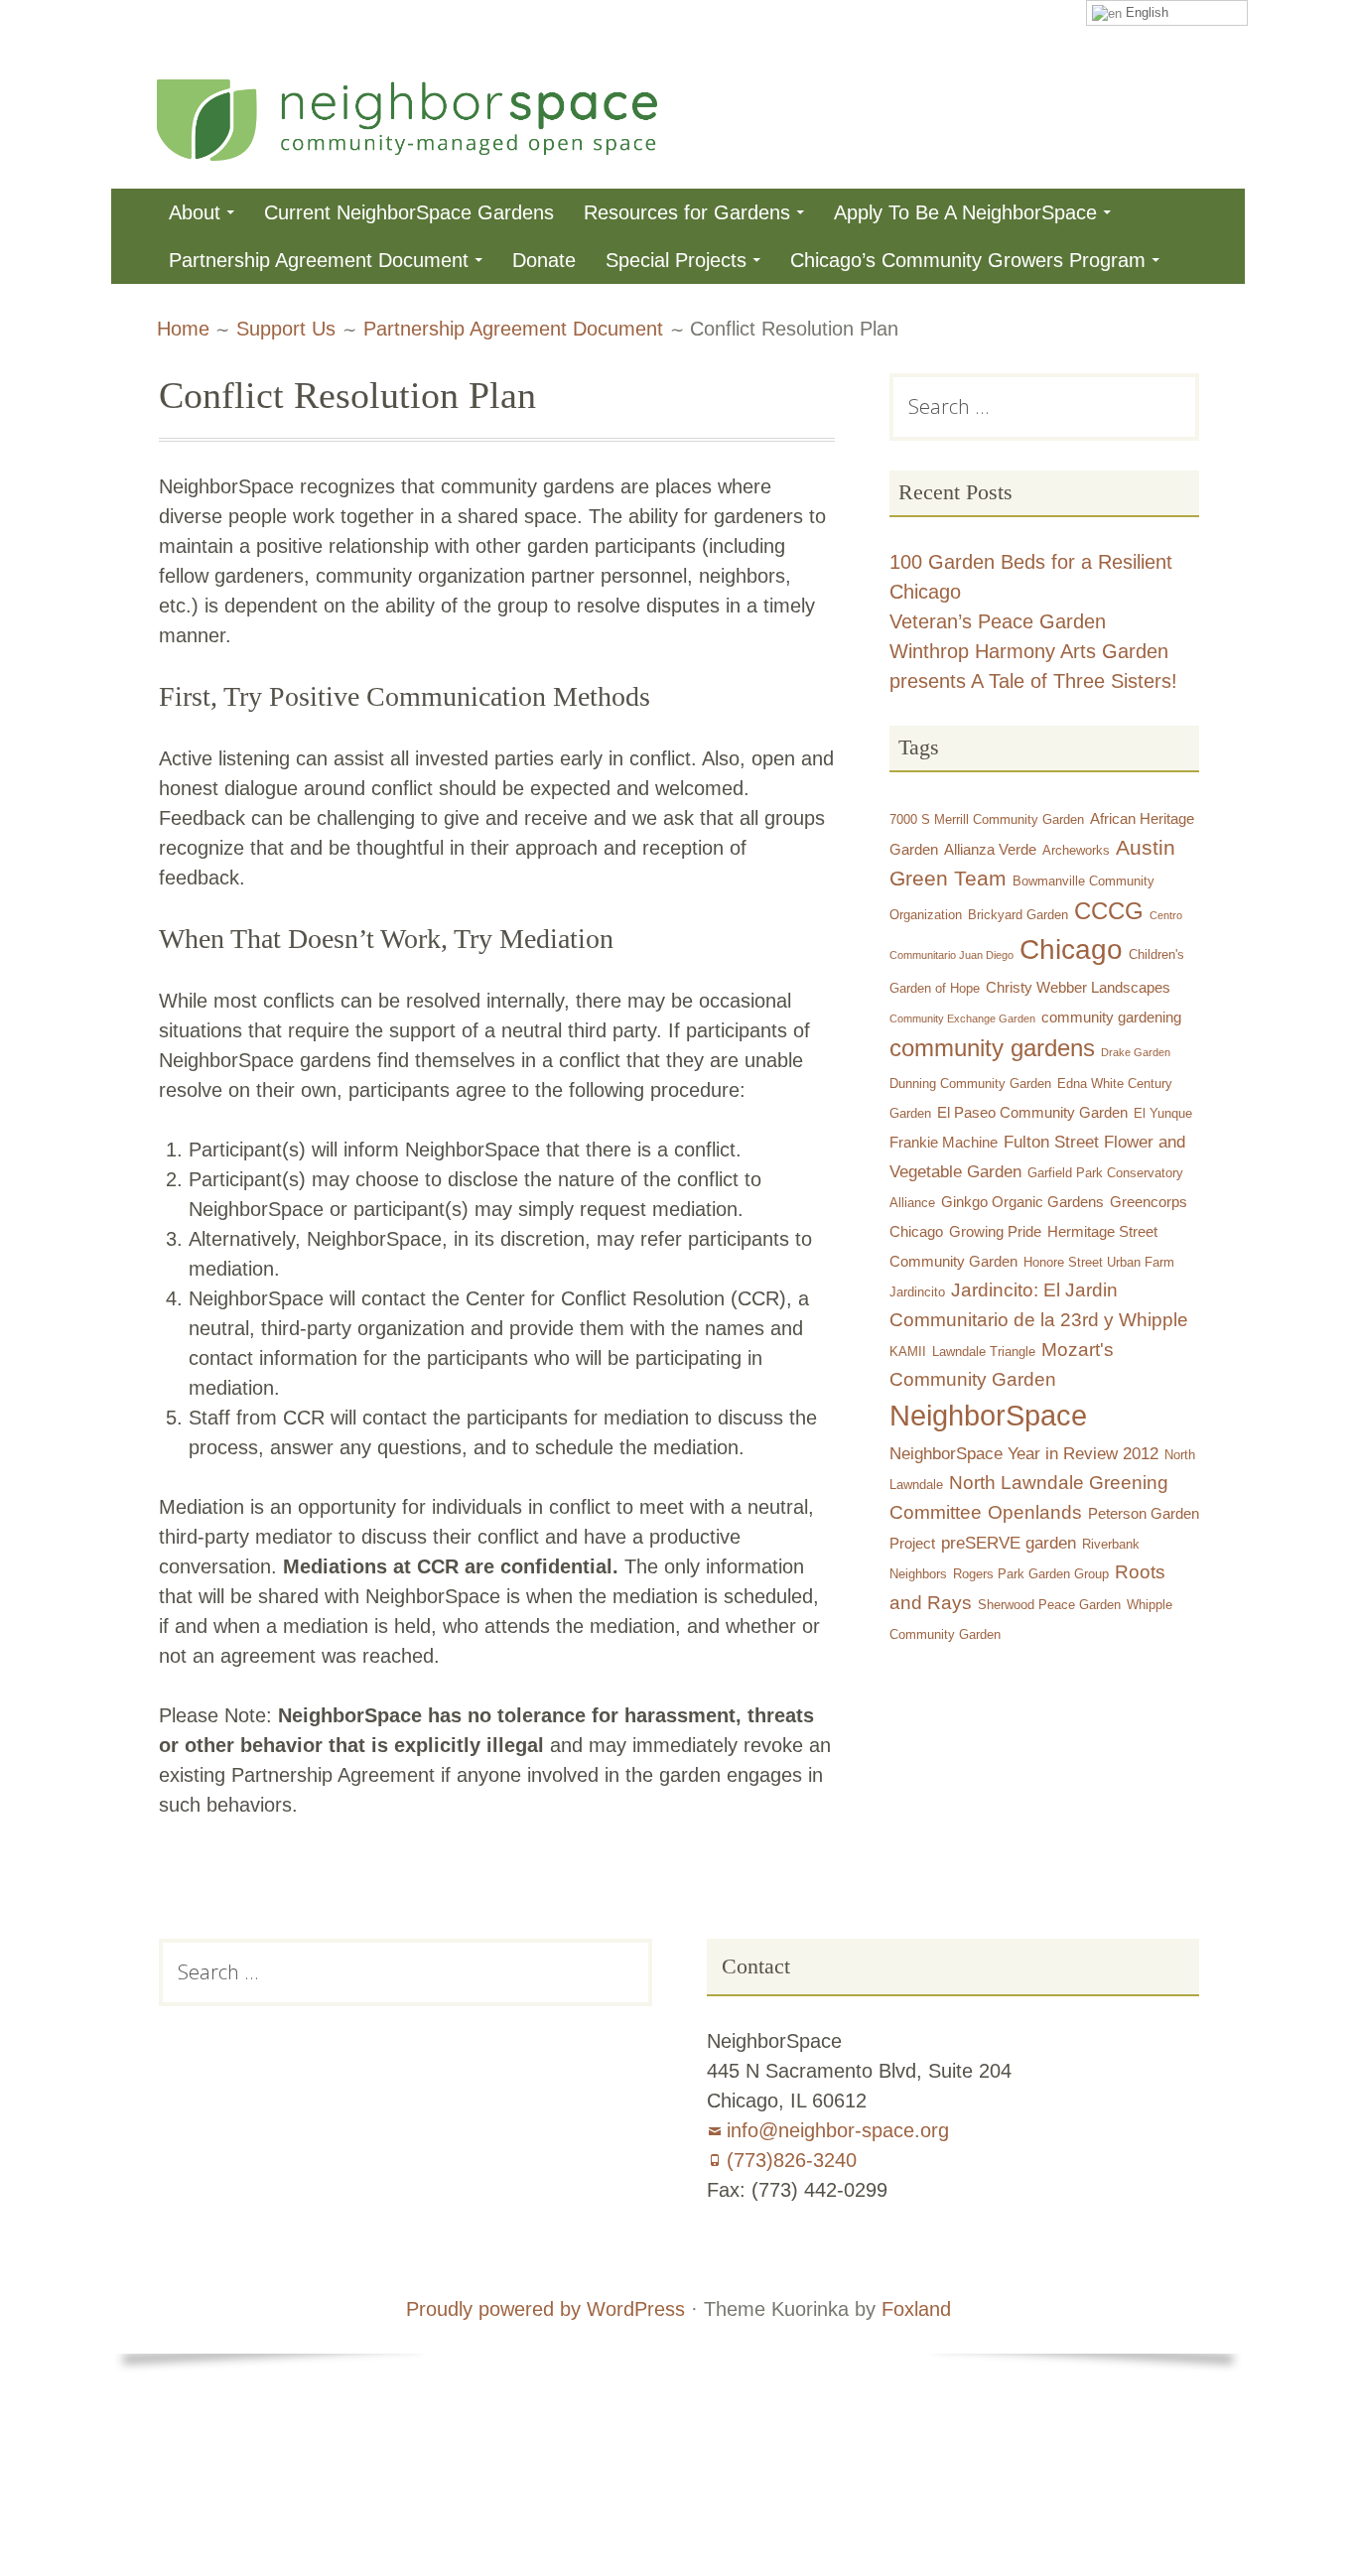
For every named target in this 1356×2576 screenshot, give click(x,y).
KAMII (908, 1352)
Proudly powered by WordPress (545, 2309)
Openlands (1035, 1512)
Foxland (916, 2309)
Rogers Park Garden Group (1031, 1574)
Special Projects (676, 260)
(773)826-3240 (792, 2160)
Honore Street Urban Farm (1099, 1262)
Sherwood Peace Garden (1049, 1605)
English (1145, 12)
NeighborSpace (988, 1415)
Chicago (1071, 949)
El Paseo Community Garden (1032, 1112)
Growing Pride (995, 1231)
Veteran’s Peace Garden (998, 621)
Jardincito (917, 1292)
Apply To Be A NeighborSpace (965, 212)
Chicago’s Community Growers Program (968, 260)
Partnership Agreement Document (319, 260)
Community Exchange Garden (962, 1018)
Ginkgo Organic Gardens (1022, 1202)
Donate (544, 260)
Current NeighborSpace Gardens (409, 212)
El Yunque (1163, 1113)
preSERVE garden (1009, 1543)
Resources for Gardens (687, 212)
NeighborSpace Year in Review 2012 (1024, 1453)
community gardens (992, 1048)
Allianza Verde (990, 849)
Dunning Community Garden (970, 1084)
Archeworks (1076, 850)
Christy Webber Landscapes (1078, 987)
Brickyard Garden (1018, 915)
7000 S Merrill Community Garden (987, 819)
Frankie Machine (944, 1142)
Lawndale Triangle (984, 1352)
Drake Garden (1136, 1052)
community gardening (1111, 1017)
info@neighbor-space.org (838, 2130)
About (195, 212)
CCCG (1109, 911)
